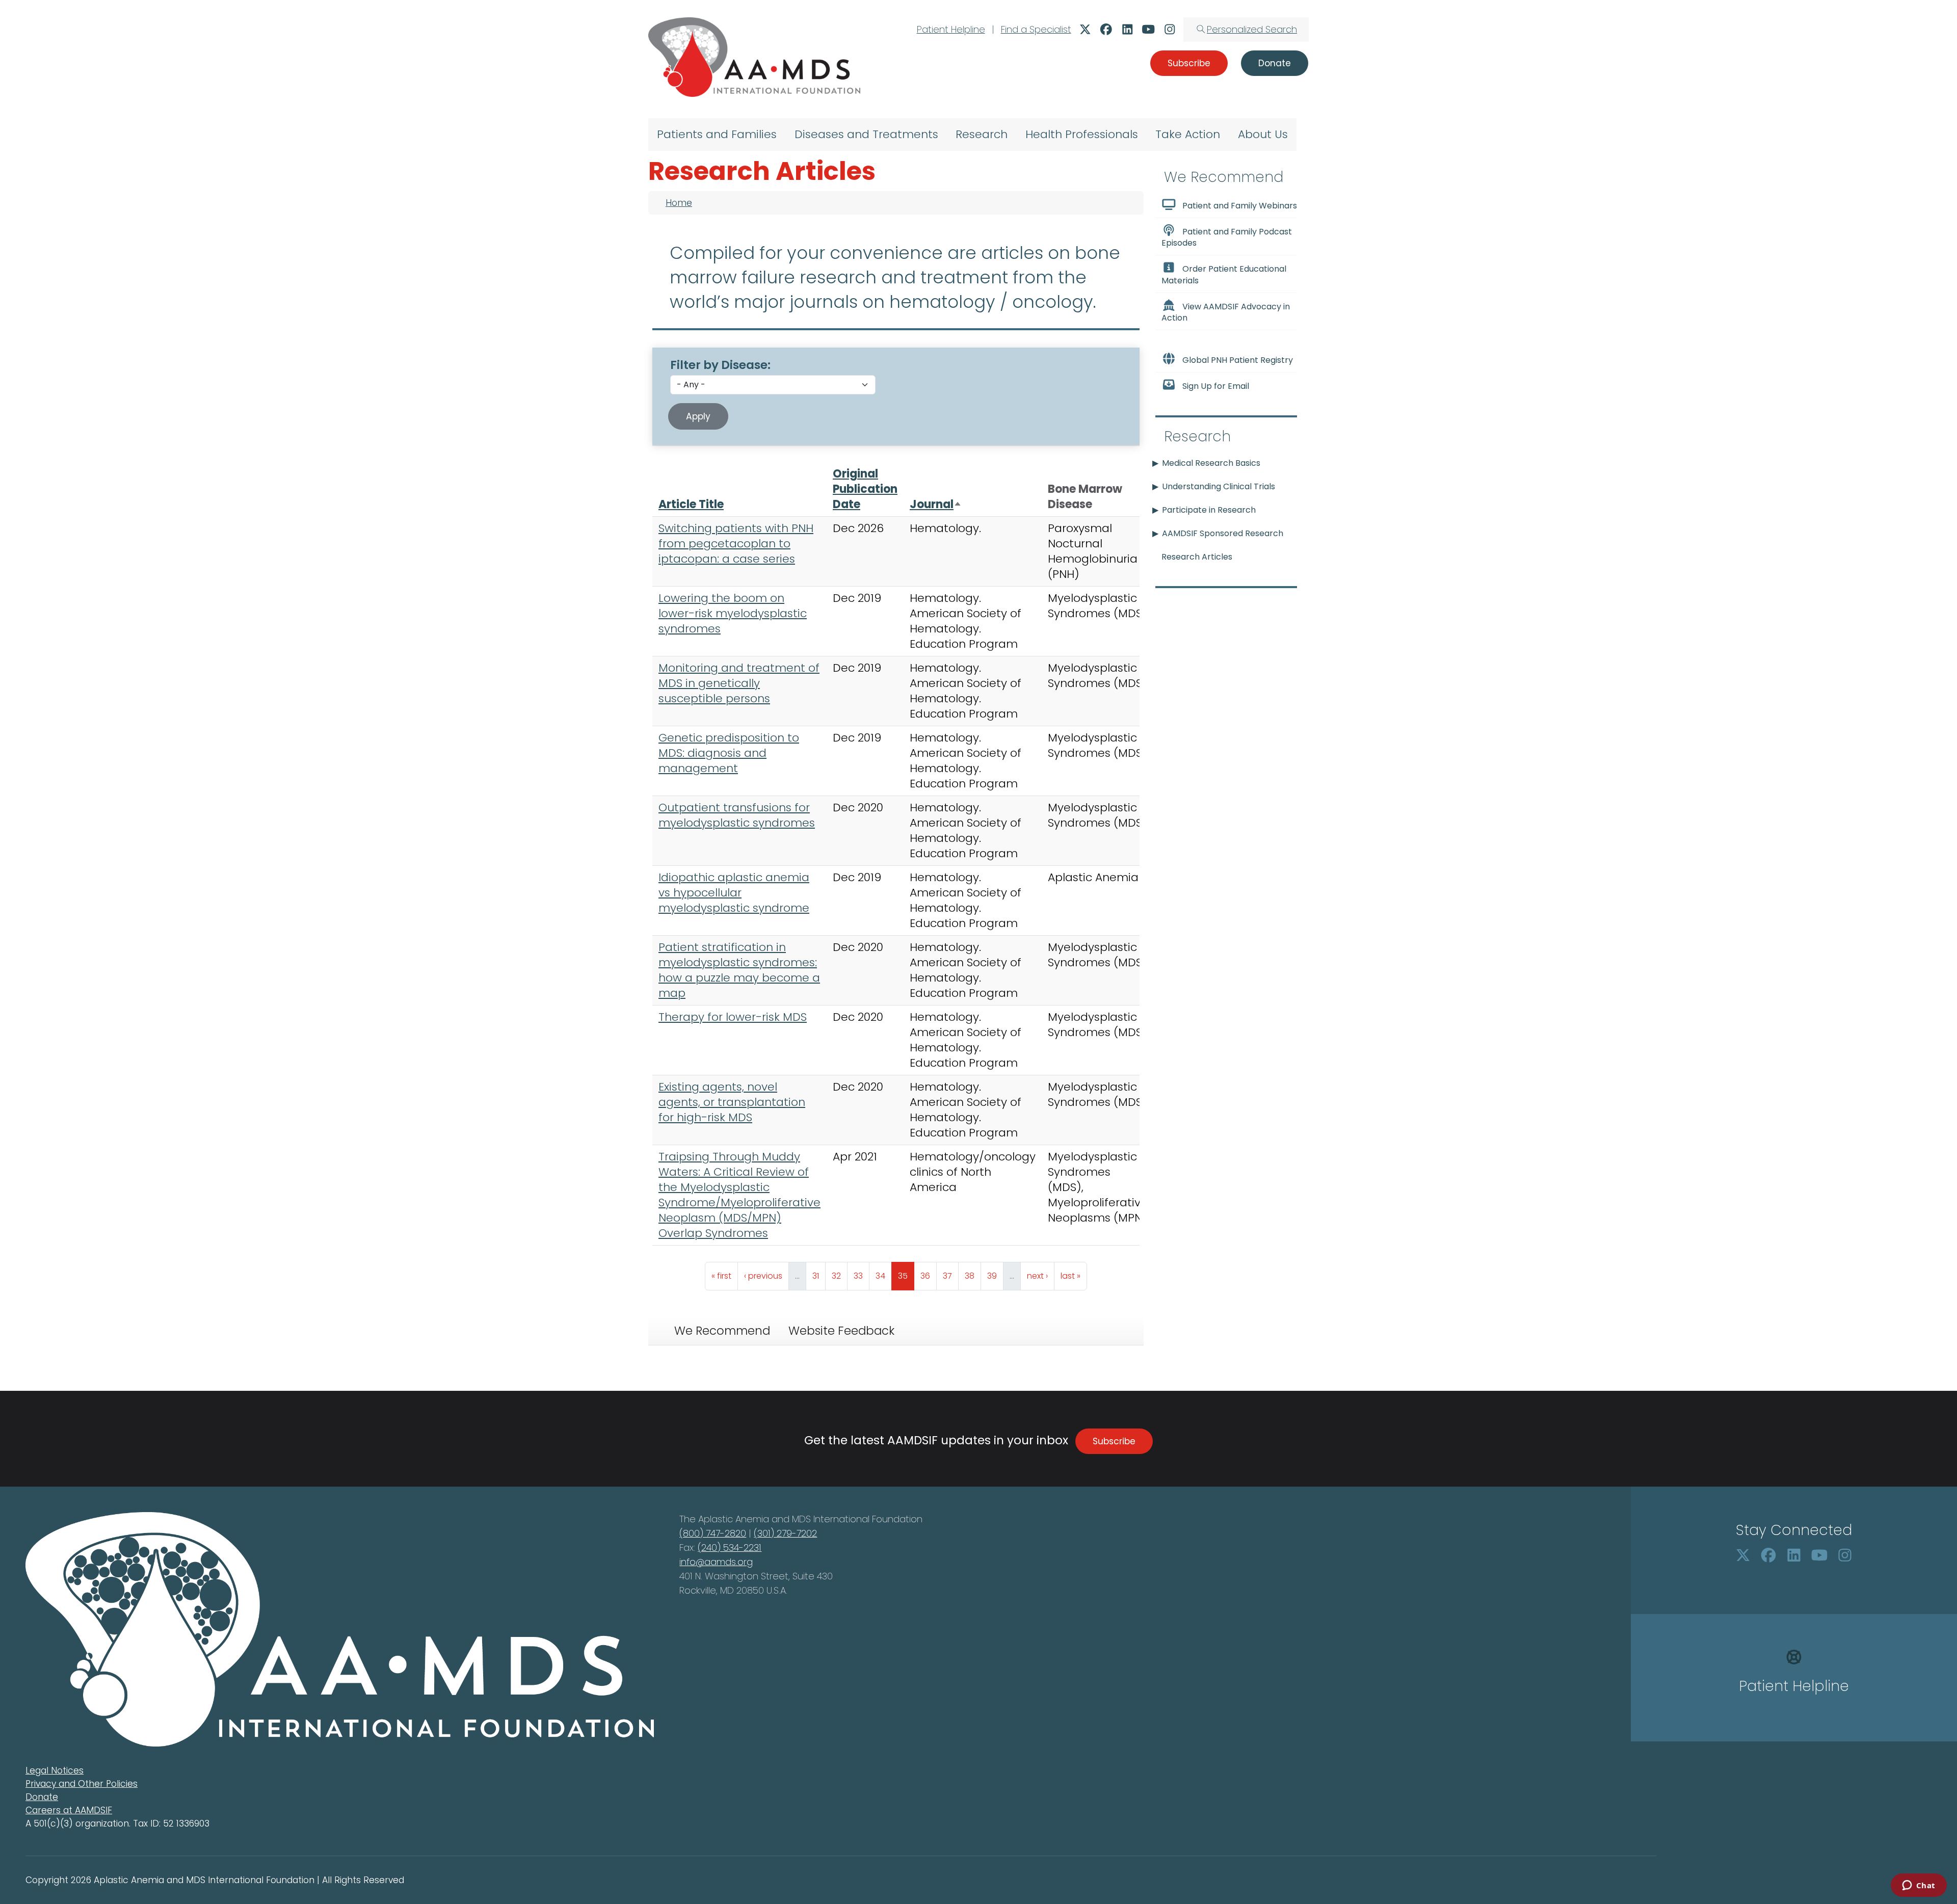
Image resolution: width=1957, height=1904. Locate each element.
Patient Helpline (951, 29)
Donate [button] (1275, 63)
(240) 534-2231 (730, 1548)
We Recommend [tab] (722, 1331)
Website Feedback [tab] (841, 1331)
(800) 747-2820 (713, 1533)
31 (819, 1276)
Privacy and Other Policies (82, 1784)
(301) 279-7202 (785, 1533)
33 (861, 1276)
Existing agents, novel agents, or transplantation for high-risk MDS (732, 1102)
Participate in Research (1209, 510)
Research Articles (1197, 557)
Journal (936, 504)
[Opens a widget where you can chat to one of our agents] (1919, 1886)
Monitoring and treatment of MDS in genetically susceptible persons (739, 683)
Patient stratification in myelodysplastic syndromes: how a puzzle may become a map (739, 970)
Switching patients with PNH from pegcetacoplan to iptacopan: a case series (736, 544)
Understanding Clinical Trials (1219, 486)
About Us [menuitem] (1263, 134)
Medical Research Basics (1211, 463)
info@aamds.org (716, 1562)
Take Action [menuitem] (1188, 134)
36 (928, 1276)
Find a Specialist (1036, 29)
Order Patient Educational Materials (1224, 275)
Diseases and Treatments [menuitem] (866, 134)
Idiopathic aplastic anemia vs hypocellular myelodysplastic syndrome (734, 893)
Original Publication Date (865, 489)
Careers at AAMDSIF (69, 1810)
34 (883, 1276)
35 (906, 1276)
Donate (42, 1797)
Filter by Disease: (720, 365)
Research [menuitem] (982, 134)
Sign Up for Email (1216, 386)
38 (973, 1276)
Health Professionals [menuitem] (1082, 134)
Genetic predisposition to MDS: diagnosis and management (729, 753)
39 (995, 1276)
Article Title (691, 504)
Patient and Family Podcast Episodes (1227, 237)
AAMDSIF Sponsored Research (1223, 533)
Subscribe (1114, 1441)
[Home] (754, 57)
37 (950, 1276)
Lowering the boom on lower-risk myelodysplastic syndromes (733, 613)
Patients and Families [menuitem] (717, 134)
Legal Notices (55, 1770)
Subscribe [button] (1189, 63)
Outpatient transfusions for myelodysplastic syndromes (737, 815)
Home (679, 203)
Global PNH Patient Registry (1238, 360)
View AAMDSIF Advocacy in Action (1226, 312)
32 (839, 1276)
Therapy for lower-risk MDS (733, 1017)
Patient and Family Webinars (1240, 206)
